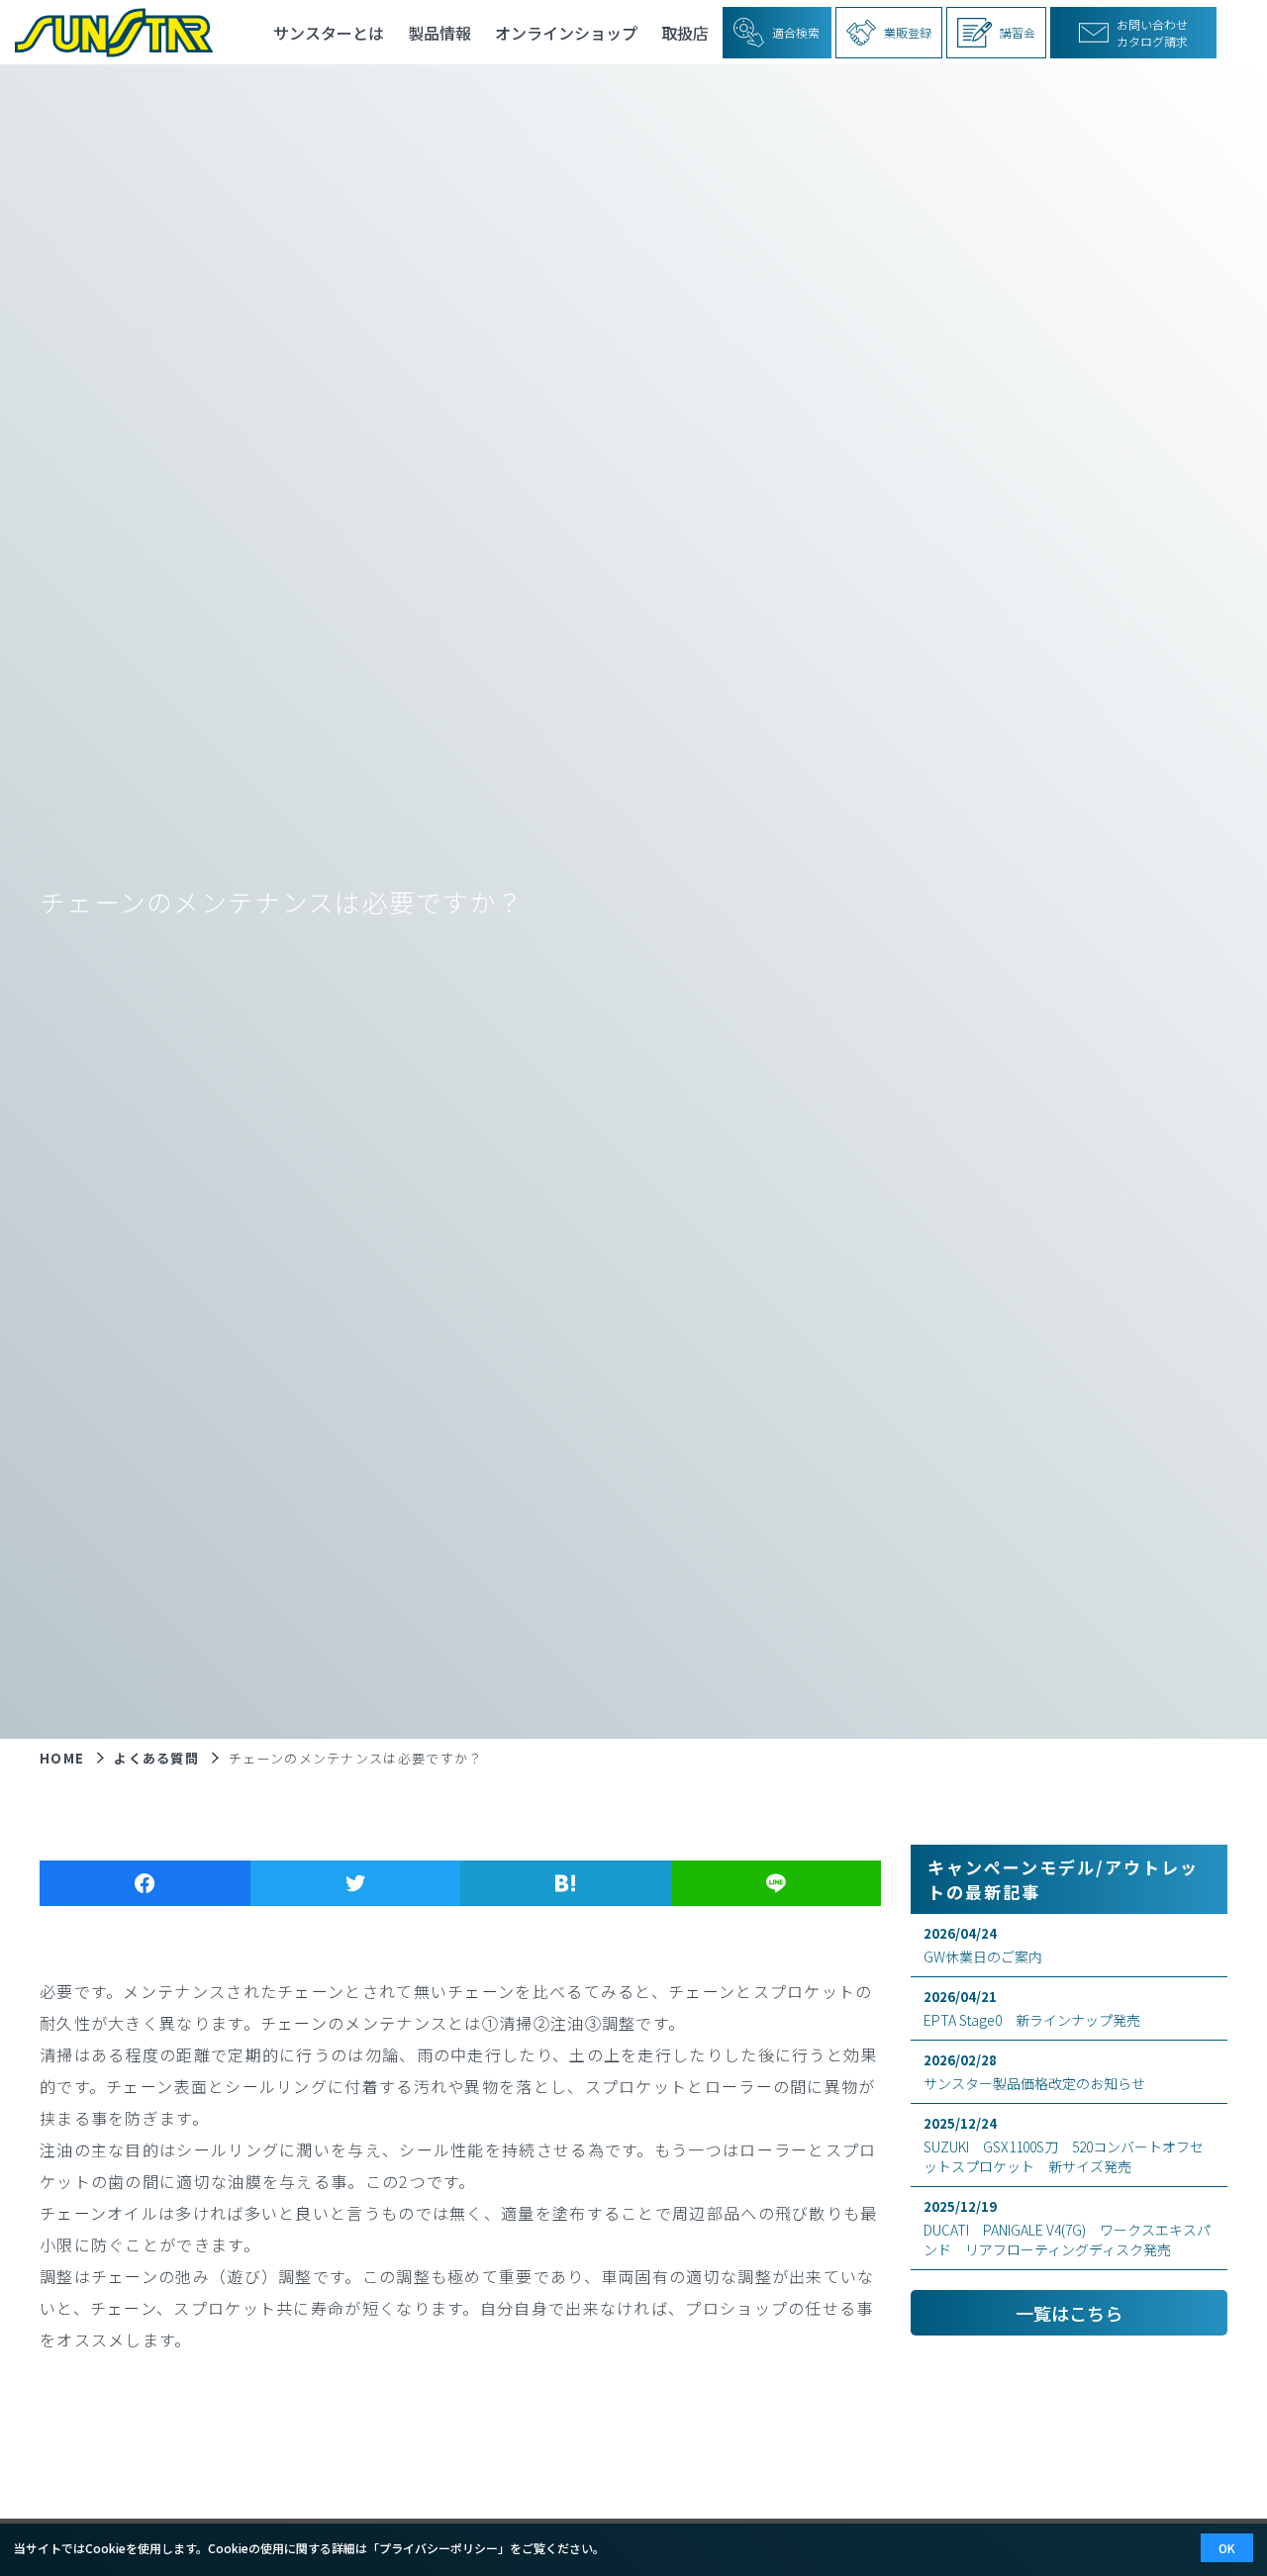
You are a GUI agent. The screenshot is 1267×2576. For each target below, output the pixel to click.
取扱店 (685, 33)
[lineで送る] (777, 1883)
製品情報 (439, 33)
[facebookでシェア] (145, 1883)
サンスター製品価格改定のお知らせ (1034, 2072)
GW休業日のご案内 (983, 1945)
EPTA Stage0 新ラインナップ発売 (1032, 2008)
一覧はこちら (1069, 2313)
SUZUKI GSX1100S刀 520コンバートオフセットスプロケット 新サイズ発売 (1064, 2145)
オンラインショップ (566, 33)
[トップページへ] (106, 32)
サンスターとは (329, 33)
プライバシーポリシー (439, 2548)
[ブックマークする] (566, 1883)
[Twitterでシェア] (356, 1883)
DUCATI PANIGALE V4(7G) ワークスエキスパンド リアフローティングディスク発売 (1067, 2228)
